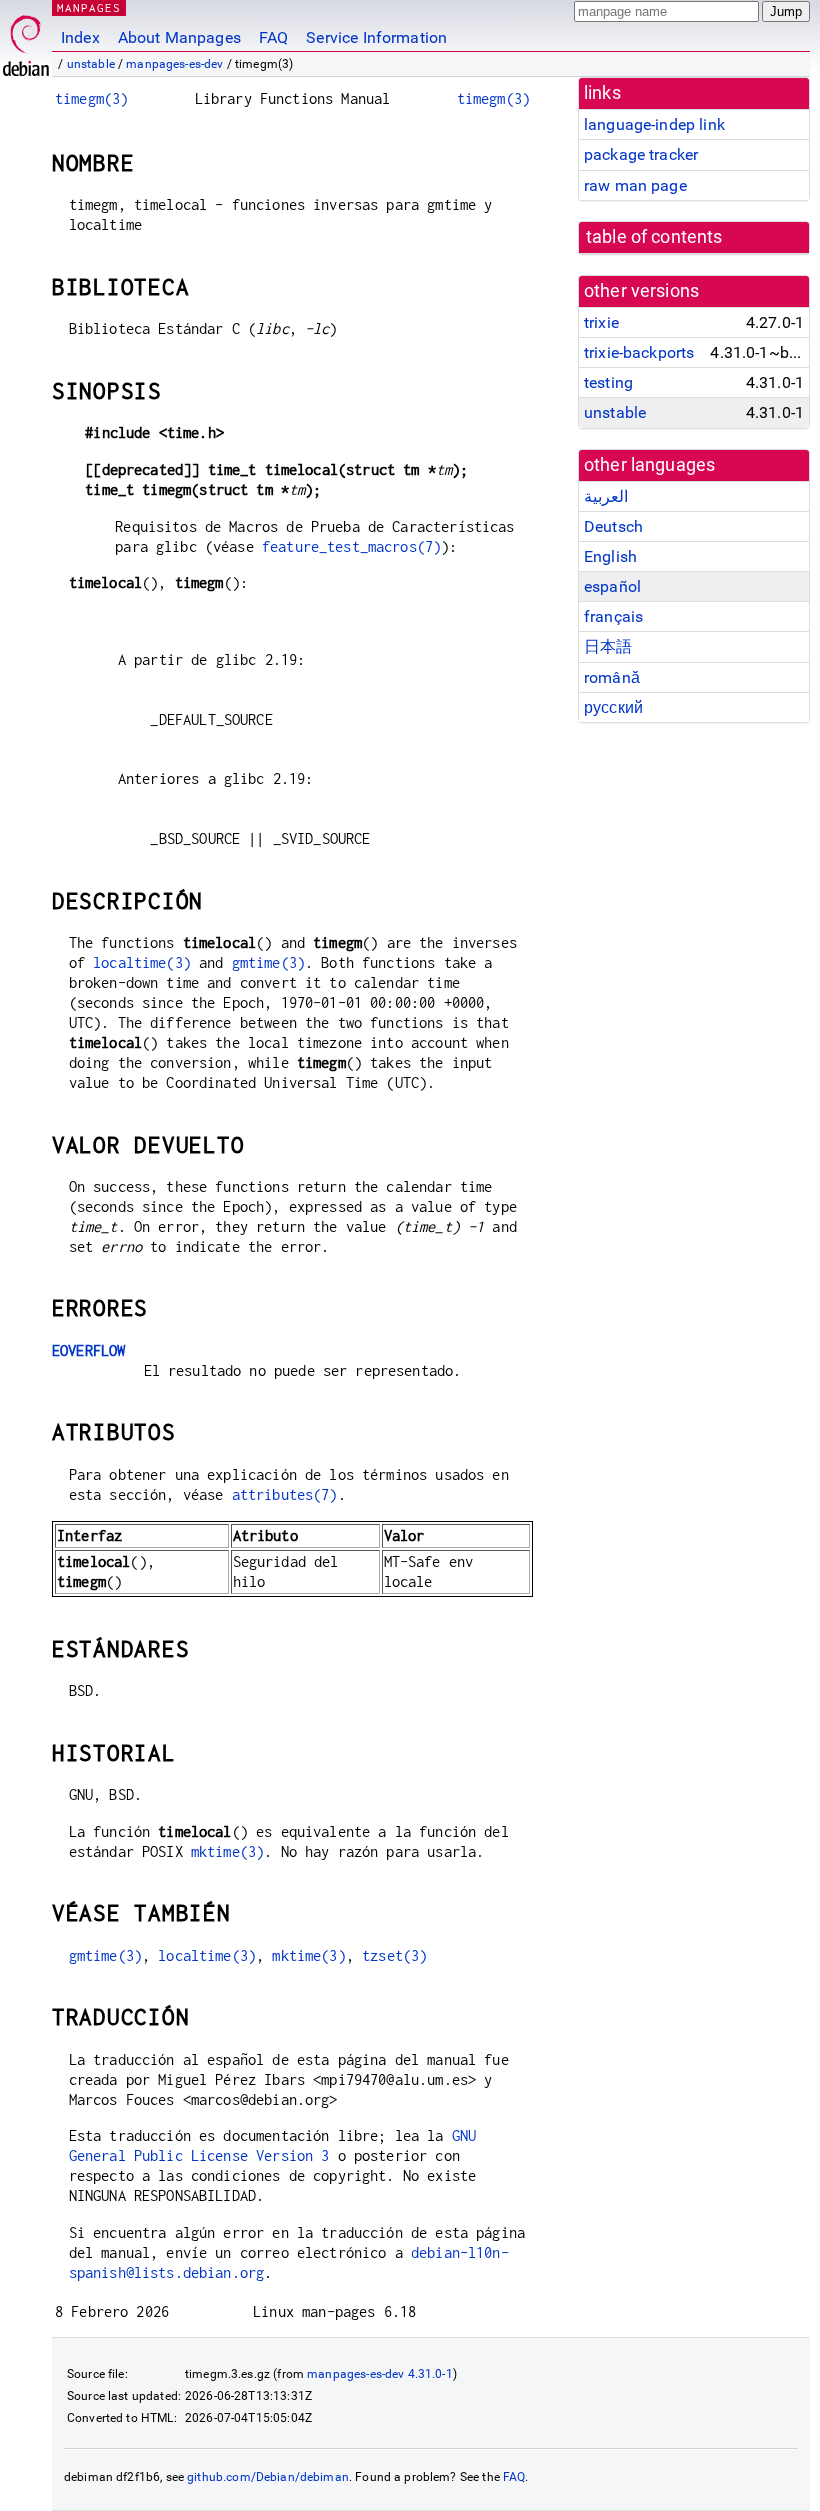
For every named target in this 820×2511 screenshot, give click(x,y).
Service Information (376, 37)
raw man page (635, 185)
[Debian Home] (26, 40)
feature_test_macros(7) (351, 546)
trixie (601, 322)
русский (613, 707)
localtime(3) (142, 962)
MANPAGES (89, 7)
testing (608, 382)
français (613, 616)
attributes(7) (285, 1494)
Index (80, 37)
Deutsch (613, 526)
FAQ (273, 37)
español (612, 586)
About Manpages (179, 37)
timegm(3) (91, 98)
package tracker (641, 154)
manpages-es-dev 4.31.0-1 (380, 2374)
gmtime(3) (268, 962)
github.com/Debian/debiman (268, 2477)
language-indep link (654, 124)
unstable (91, 64)
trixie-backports (639, 352)
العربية (606, 496)
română (612, 677)
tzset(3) (394, 1955)
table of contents (654, 237)
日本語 (608, 646)
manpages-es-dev (174, 64)
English (610, 556)
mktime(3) (227, 1851)
